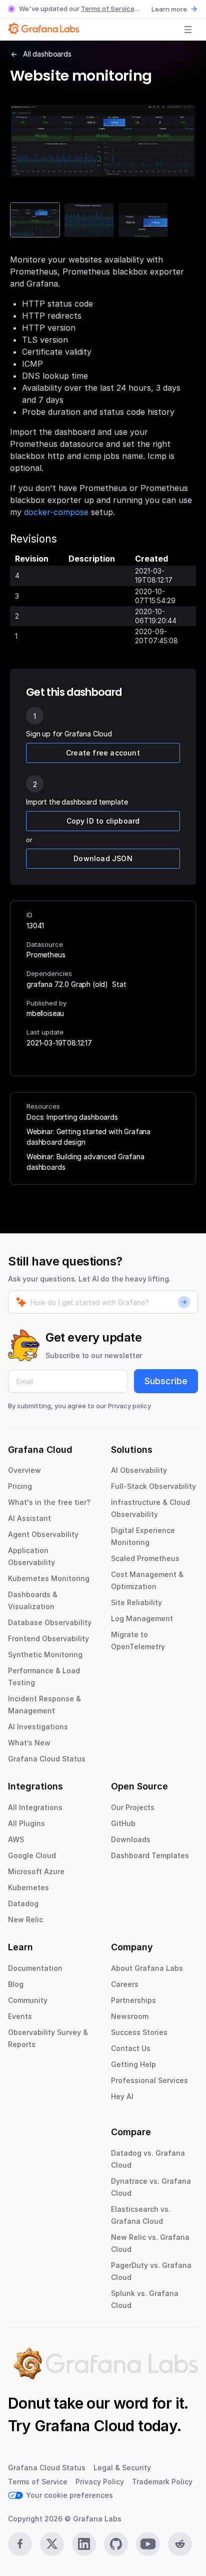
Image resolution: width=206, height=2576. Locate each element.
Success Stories (139, 2032)
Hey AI (122, 2096)
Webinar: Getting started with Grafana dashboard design (88, 1137)
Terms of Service (108, 9)
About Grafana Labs (147, 1968)
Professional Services (149, 2080)
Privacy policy (129, 1406)
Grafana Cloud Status (47, 1759)
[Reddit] (180, 2544)
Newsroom (130, 2016)
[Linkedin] (84, 2544)
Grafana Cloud (84, 2426)
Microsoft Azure (36, 1871)
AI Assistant (29, 1518)
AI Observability (139, 1470)
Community (28, 2000)
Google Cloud (32, 1855)
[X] (52, 2544)
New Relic (25, 1919)
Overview (24, 1470)
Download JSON (103, 858)
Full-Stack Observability (153, 1486)
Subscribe (166, 1381)
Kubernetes (28, 1887)
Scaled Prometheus (145, 1558)
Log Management (142, 1618)
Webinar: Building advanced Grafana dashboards (85, 1162)
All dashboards (47, 54)
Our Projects (133, 1807)
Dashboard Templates (150, 1855)
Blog (16, 1984)
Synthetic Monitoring (45, 1654)
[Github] (116, 2544)
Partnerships (133, 2000)
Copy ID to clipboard (103, 821)
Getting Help (133, 2064)
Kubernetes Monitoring (49, 1578)
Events (20, 2016)
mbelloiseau (45, 1013)
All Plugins (26, 1823)
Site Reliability (136, 1602)
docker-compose (56, 512)
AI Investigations (38, 1727)
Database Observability (50, 1622)
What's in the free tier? (49, 1502)
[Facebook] (20, 2544)
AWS (16, 1839)
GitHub (123, 1823)
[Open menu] (188, 30)
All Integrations (35, 1807)
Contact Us (131, 2048)
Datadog (23, 1903)
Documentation (35, 1968)
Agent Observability (43, 1534)
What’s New (29, 1743)
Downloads (131, 1839)
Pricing (20, 1486)
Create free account (103, 753)
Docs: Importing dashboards (72, 1117)
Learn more (169, 9)
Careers (125, 1984)
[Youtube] (148, 2544)
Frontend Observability (48, 1638)
